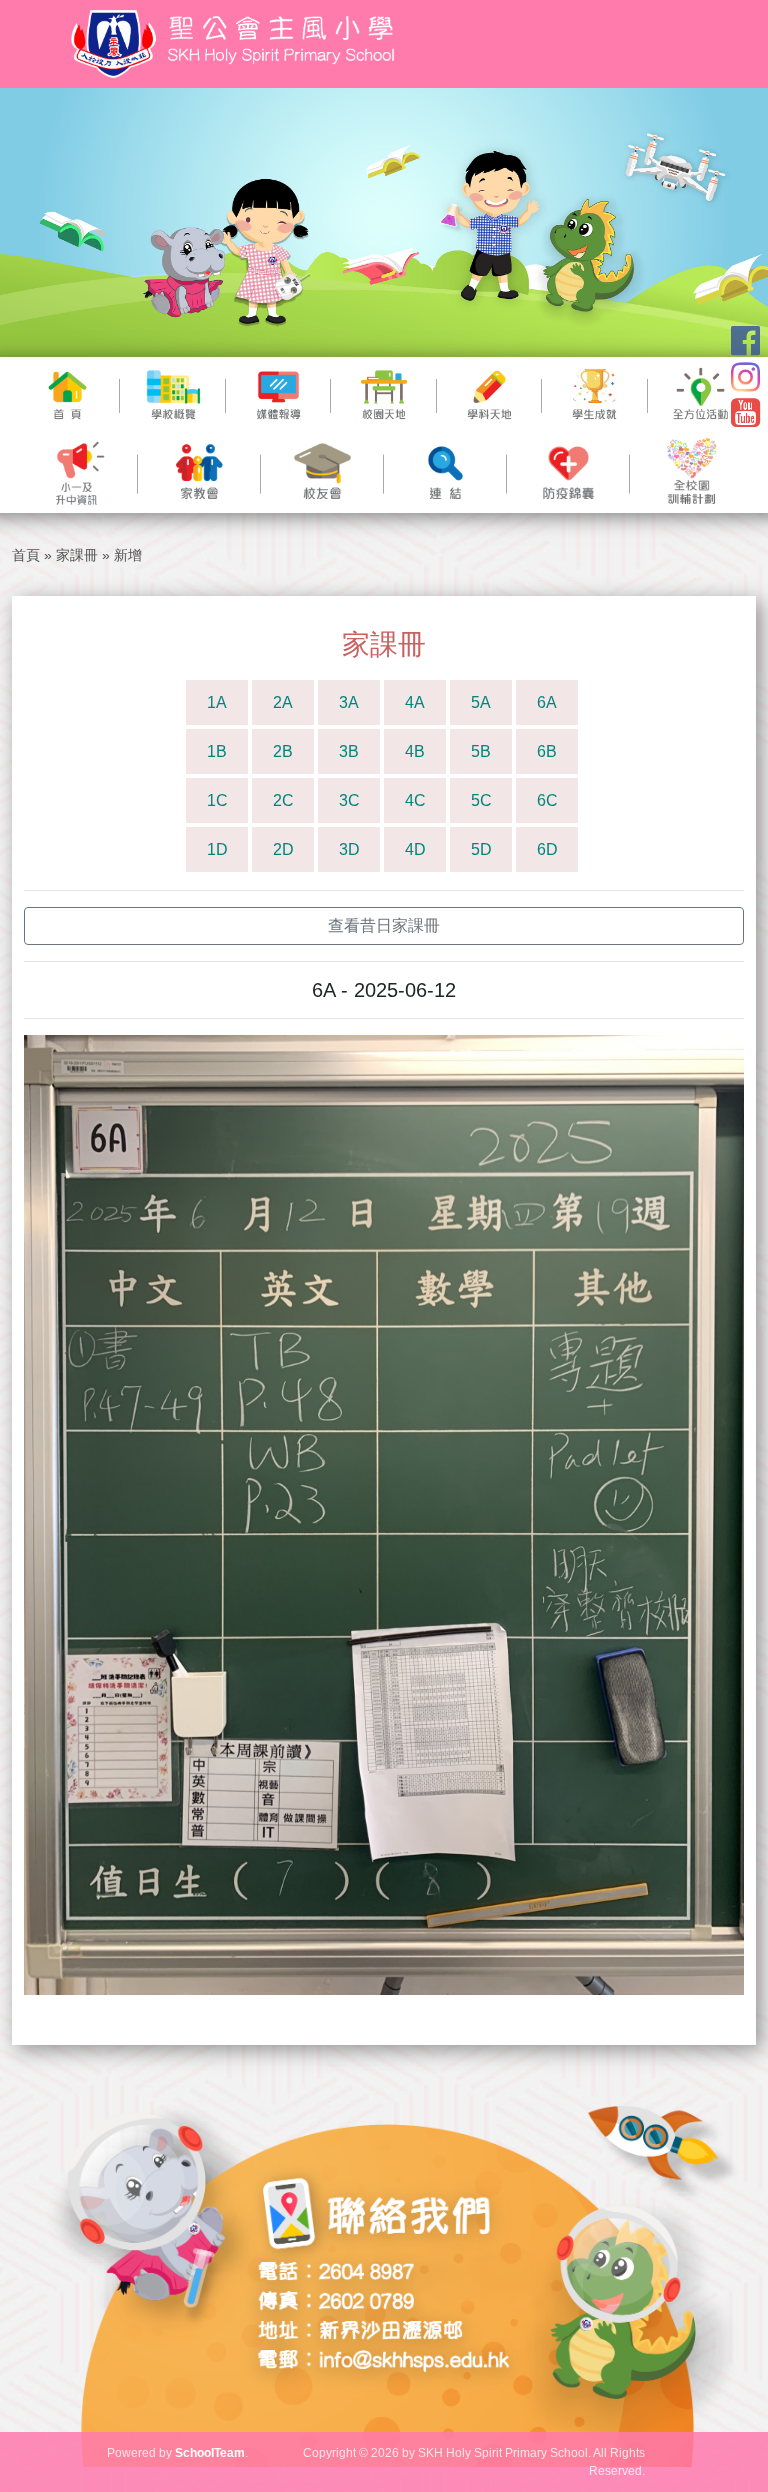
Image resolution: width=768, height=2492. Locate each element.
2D (283, 849)
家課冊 (77, 555)
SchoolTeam (210, 2453)
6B (547, 751)
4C (415, 800)
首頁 (26, 555)
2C (283, 800)
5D (481, 849)
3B (349, 751)
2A (283, 702)
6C (547, 800)
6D (547, 849)
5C (481, 800)
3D (349, 849)
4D (415, 849)
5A (481, 702)
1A (217, 702)
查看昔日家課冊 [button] (384, 925)
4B (415, 751)
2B (283, 751)
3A (349, 702)
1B (217, 751)
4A (415, 702)
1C (217, 800)
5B (481, 751)
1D (217, 849)
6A (547, 702)
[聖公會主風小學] (236, 44)
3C (349, 800)
